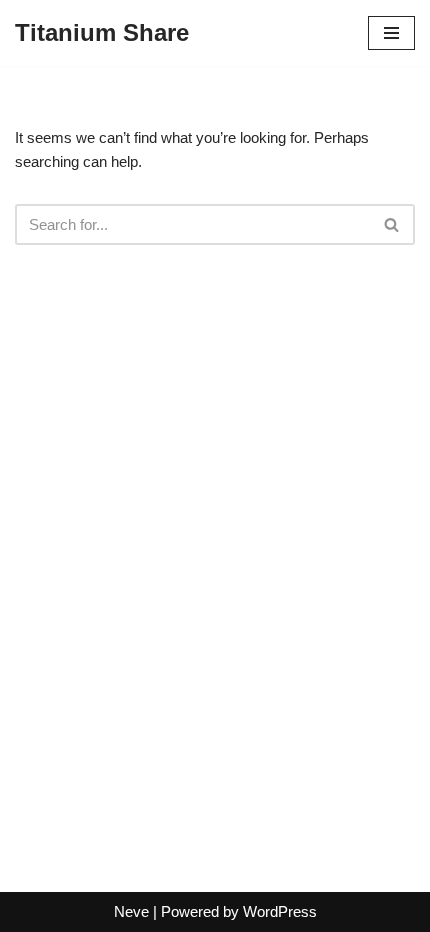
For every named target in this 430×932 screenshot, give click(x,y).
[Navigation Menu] (391, 33)
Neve (131, 911)
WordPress (280, 911)
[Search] (392, 224)
